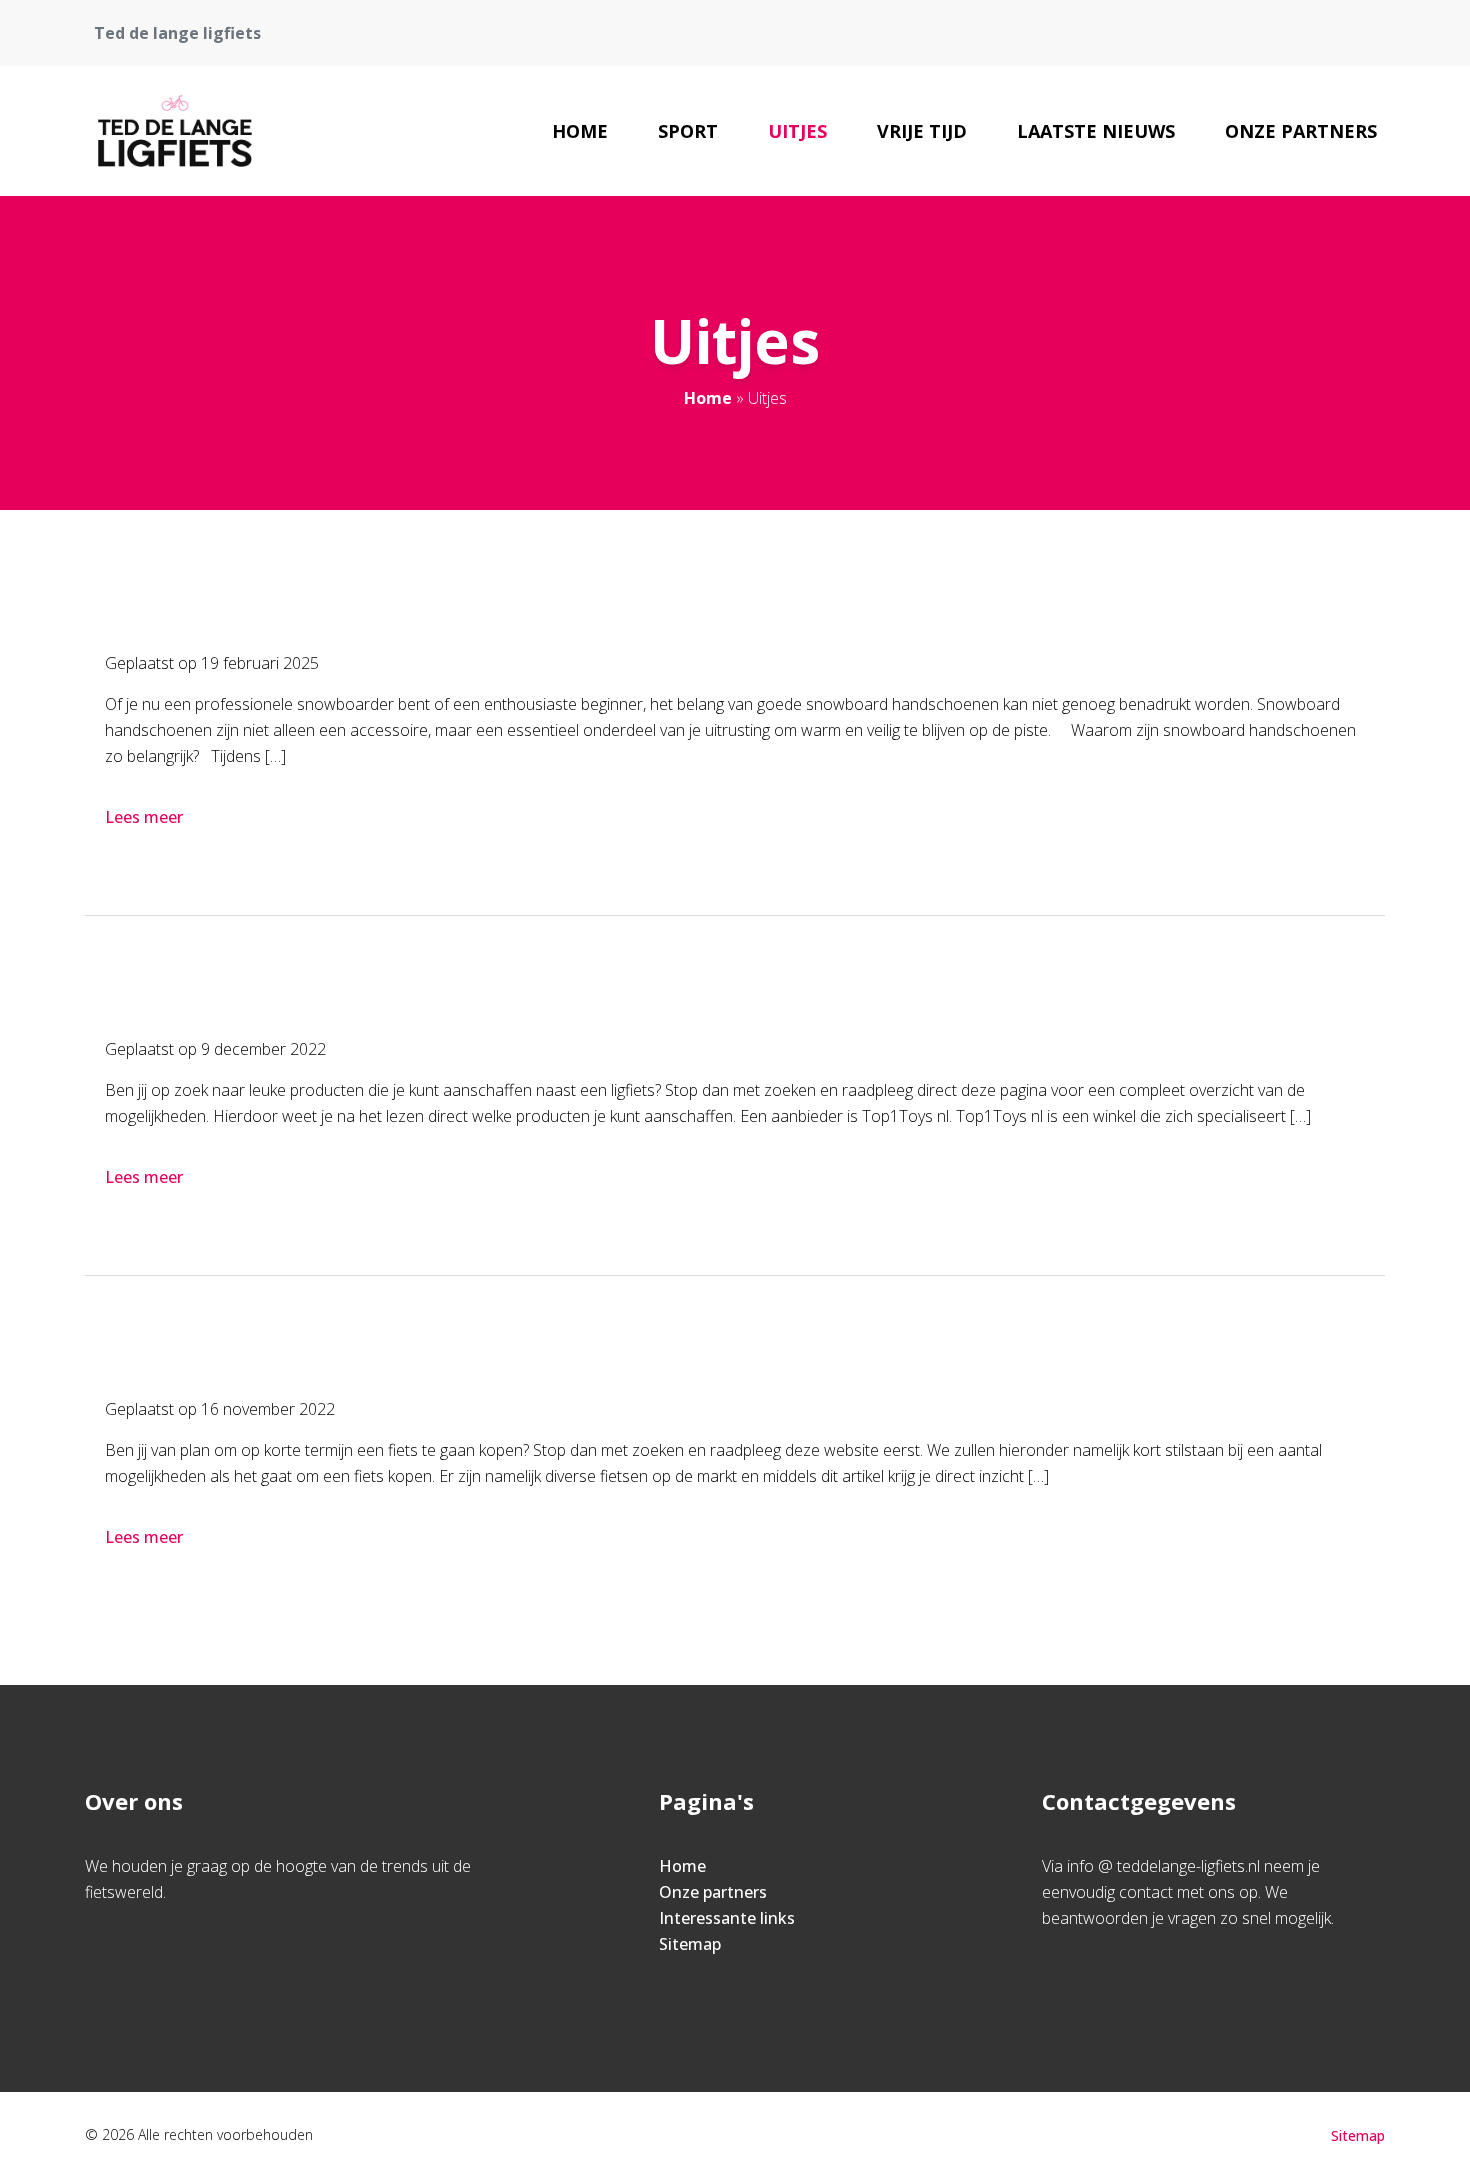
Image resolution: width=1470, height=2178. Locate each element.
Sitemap (690, 1944)
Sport (688, 131)
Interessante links (727, 1918)
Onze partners (1301, 131)
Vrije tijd (922, 131)
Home (580, 131)
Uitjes (797, 131)
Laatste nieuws (1096, 131)
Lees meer (144, 817)
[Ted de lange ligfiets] (175, 131)
